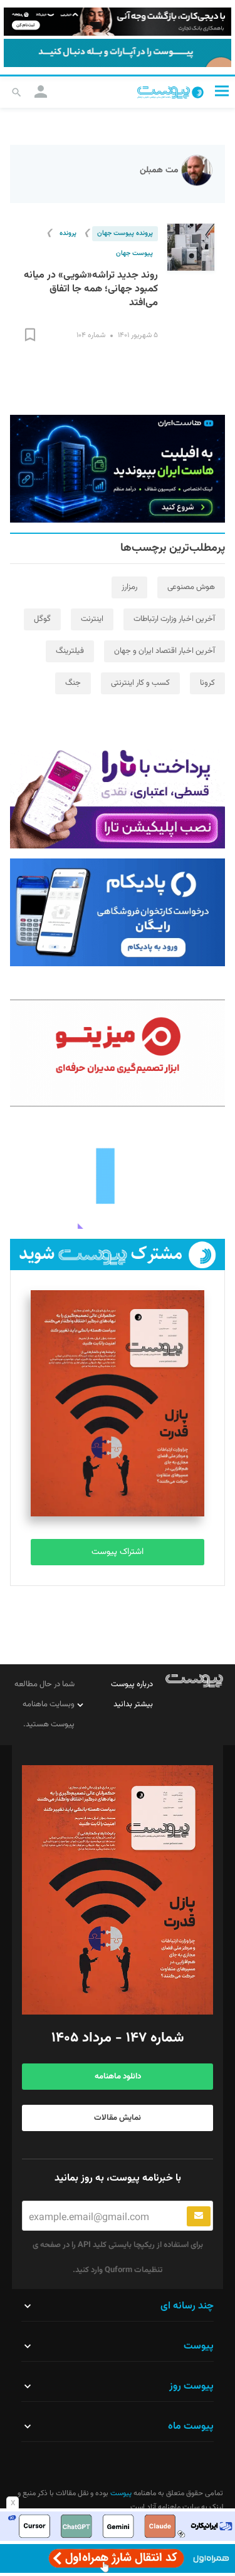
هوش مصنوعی (191, 587)
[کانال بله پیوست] (118, 53)
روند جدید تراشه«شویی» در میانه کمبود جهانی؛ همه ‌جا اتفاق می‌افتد (91, 289)
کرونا (207, 683)
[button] (222, 91)
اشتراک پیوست (118, 1552)
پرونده (68, 233)
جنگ (73, 683)
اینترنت (92, 619)
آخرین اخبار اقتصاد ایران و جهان (164, 651)
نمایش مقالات (118, 2118)
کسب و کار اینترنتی (140, 683)
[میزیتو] (118, 1053)
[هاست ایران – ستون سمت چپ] (118, 469)
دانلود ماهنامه (118, 2077)
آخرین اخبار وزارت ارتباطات (174, 619)
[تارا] (118, 795)
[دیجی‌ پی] (118, 22)
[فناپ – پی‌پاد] (118, 912)
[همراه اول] (118, 2558)
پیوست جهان (134, 253)
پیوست (120, 2493)
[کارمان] (118, 1175)
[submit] (199, 2216)
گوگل (42, 619)
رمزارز (129, 587)
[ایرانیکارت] (118, 2526)
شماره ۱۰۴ (91, 335)
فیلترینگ (70, 651)
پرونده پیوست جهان (125, 233)
